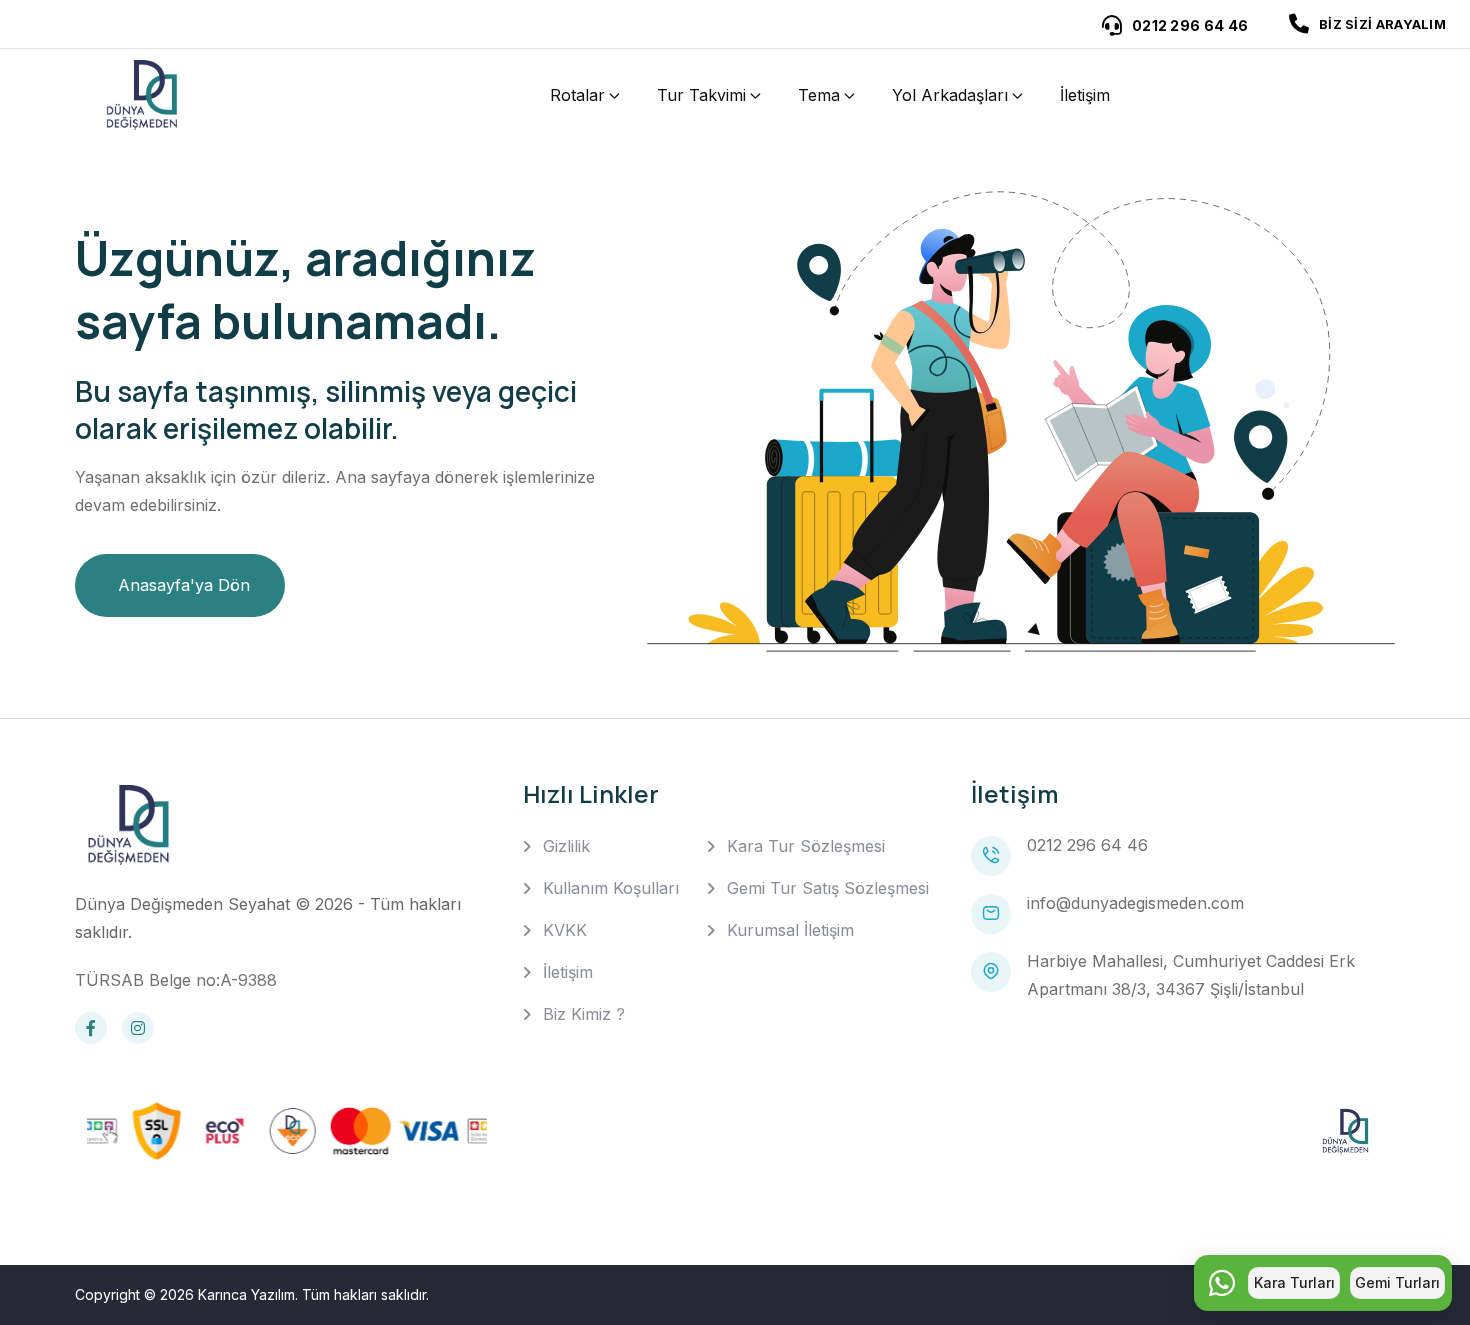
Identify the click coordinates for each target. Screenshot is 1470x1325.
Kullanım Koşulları (611, 888)
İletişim (1085, 95)
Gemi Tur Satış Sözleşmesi (828, 888)
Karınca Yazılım (246, 1294)
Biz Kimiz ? (584, 1014)
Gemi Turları (1397, 1282)
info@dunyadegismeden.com (1135, 903)
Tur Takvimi (701, 95)
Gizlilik (566, 846)
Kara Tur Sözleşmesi (806, 846)
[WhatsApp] (1222, 1283)
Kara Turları (1294, 1282)
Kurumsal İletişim (790, 930)
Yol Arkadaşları (950, 95)
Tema (819, 95)
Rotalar (577, 95)
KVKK (565, 930)
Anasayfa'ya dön (184, 585)
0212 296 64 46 (1087, 845)
